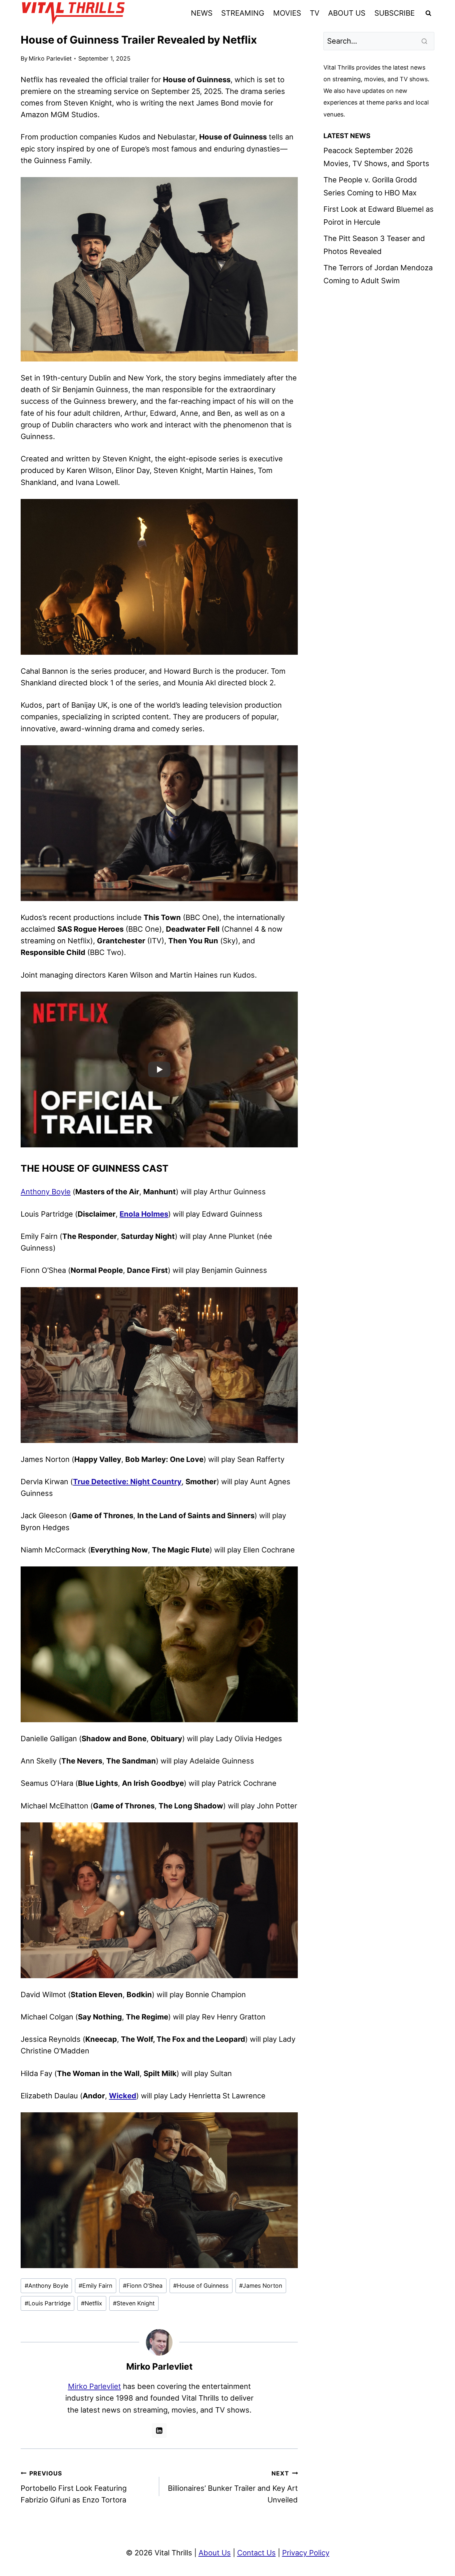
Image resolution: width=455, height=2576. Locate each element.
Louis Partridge (48, 2303)
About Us (215, 2553)
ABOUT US (347, 13)
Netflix (92, 2303)
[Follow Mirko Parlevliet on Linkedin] (159, 2431)
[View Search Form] (428, 13)
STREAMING (243, 13)
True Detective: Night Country (127, 1482)
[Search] (425, 41)
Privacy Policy (306, 2553)
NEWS (202, 13)
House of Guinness (201, 2286)
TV (315, 13)
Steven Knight (134, 2303)
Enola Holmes (144, 1214)
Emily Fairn (95, 2286)
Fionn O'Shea (143, 2286)
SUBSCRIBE (395, 13)
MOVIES (287, 13)
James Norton (261, 2286)
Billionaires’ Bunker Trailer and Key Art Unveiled (233, 2487)
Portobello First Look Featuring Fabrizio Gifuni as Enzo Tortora (74, 2487)
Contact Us (256, 2553)
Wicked (123, 2096)
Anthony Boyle (46, 1192)
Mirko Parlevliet (50, 58)
